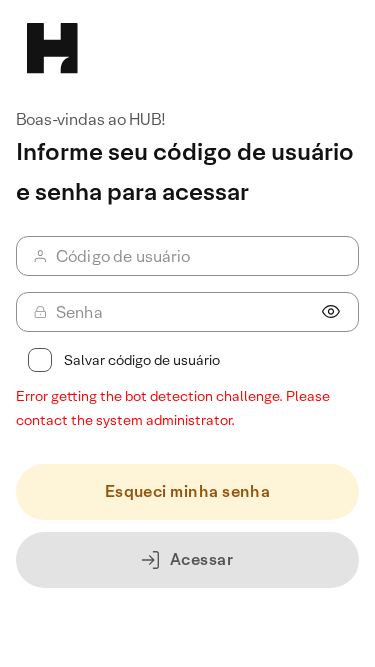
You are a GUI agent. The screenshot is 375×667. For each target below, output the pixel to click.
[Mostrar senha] (331, 312)
